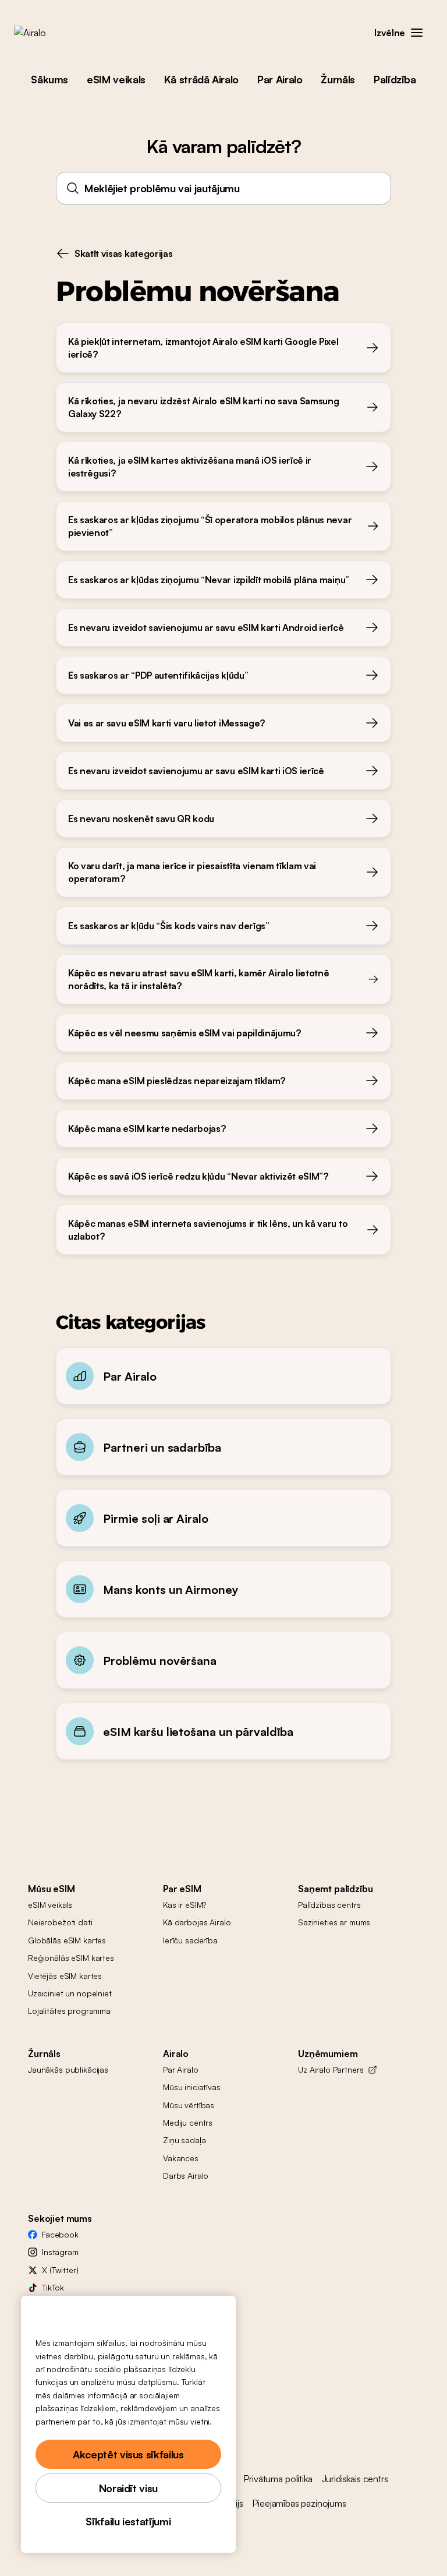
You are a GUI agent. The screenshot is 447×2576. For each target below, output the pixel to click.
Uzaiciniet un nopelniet (70, 1993)
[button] (417, 33)
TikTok (53, 2287)
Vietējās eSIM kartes (65, 1976)
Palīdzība (395, 79)
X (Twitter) (60, 2270)
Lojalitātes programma (69, 2011)
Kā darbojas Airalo (197, 1922)
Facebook (60, 2234)
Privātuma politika (278, 2479)
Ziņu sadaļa (184, 2140)
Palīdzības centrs (329, 1905)
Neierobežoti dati (60, 1922)
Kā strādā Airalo (201, 79)
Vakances (181, 2158)
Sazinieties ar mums (334, 1922)
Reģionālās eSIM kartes (71, 1958)
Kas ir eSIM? (185, 1905)
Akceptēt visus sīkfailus (128, 2454)
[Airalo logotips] (48, 33)
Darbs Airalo (186, 2176)
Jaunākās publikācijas (68, 2069)
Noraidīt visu (128, 2488)
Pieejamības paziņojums (299, 2503)
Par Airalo (280, 79)
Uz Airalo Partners (331, 2069)
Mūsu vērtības (189, 2105)
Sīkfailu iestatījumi (128, 2521)
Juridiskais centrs (355, 2479)
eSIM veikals (116, 79)
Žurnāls (338, 79)
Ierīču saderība (190, 1940)
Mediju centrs (188, 2122)
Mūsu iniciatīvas (192, 2087)
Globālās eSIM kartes (67, 1940)
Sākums (49, 79)
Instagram (60, 2252)
